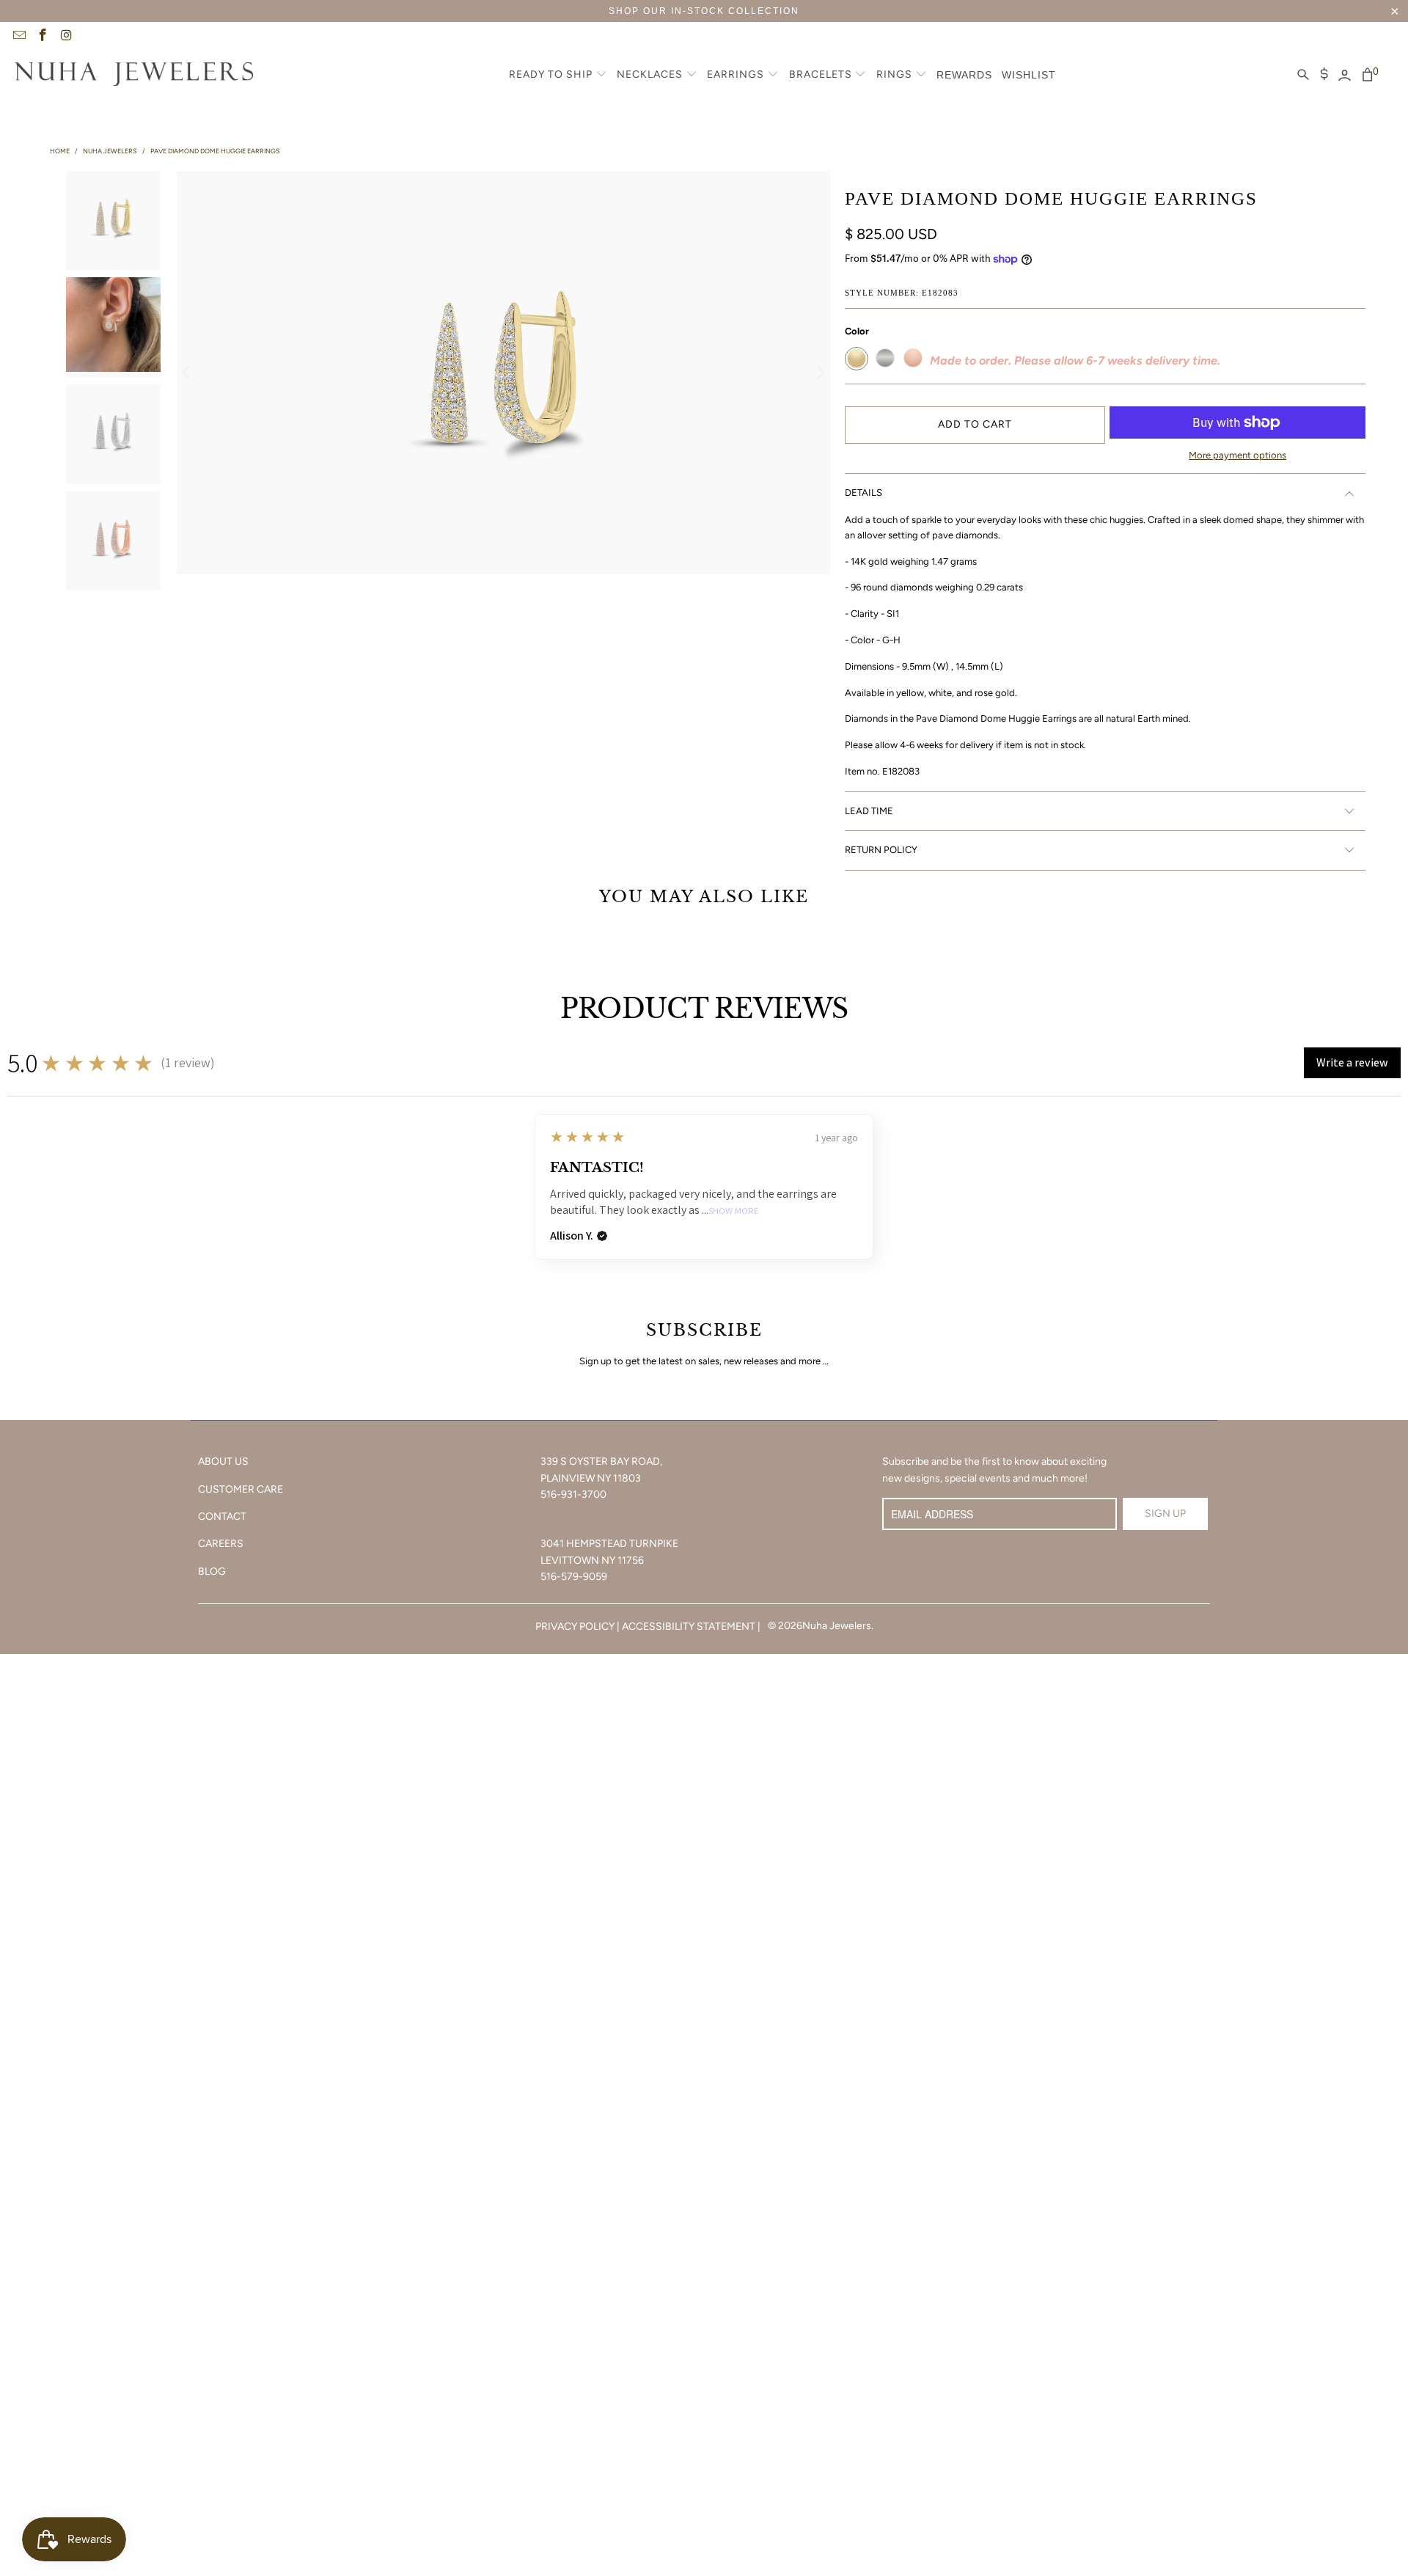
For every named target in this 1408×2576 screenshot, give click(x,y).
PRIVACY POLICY (575, 1627)
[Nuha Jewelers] (134, 76)
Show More (734, 1211)
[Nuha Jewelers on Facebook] (43, 37)
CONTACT (222, 1516)
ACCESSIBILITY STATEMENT (689, 1627)
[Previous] (188, 373)
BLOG (212, 1571)
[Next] (819, 373)
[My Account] (1345, 76)
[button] (558, 76)
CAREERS (221, 1544)
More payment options (1237, 455)
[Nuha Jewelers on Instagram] (66, 37)
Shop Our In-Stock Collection (704, 11)
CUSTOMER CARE (241, 1489)
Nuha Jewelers (837, 1626)
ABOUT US (223, 1461)
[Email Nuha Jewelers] (18, 37)
